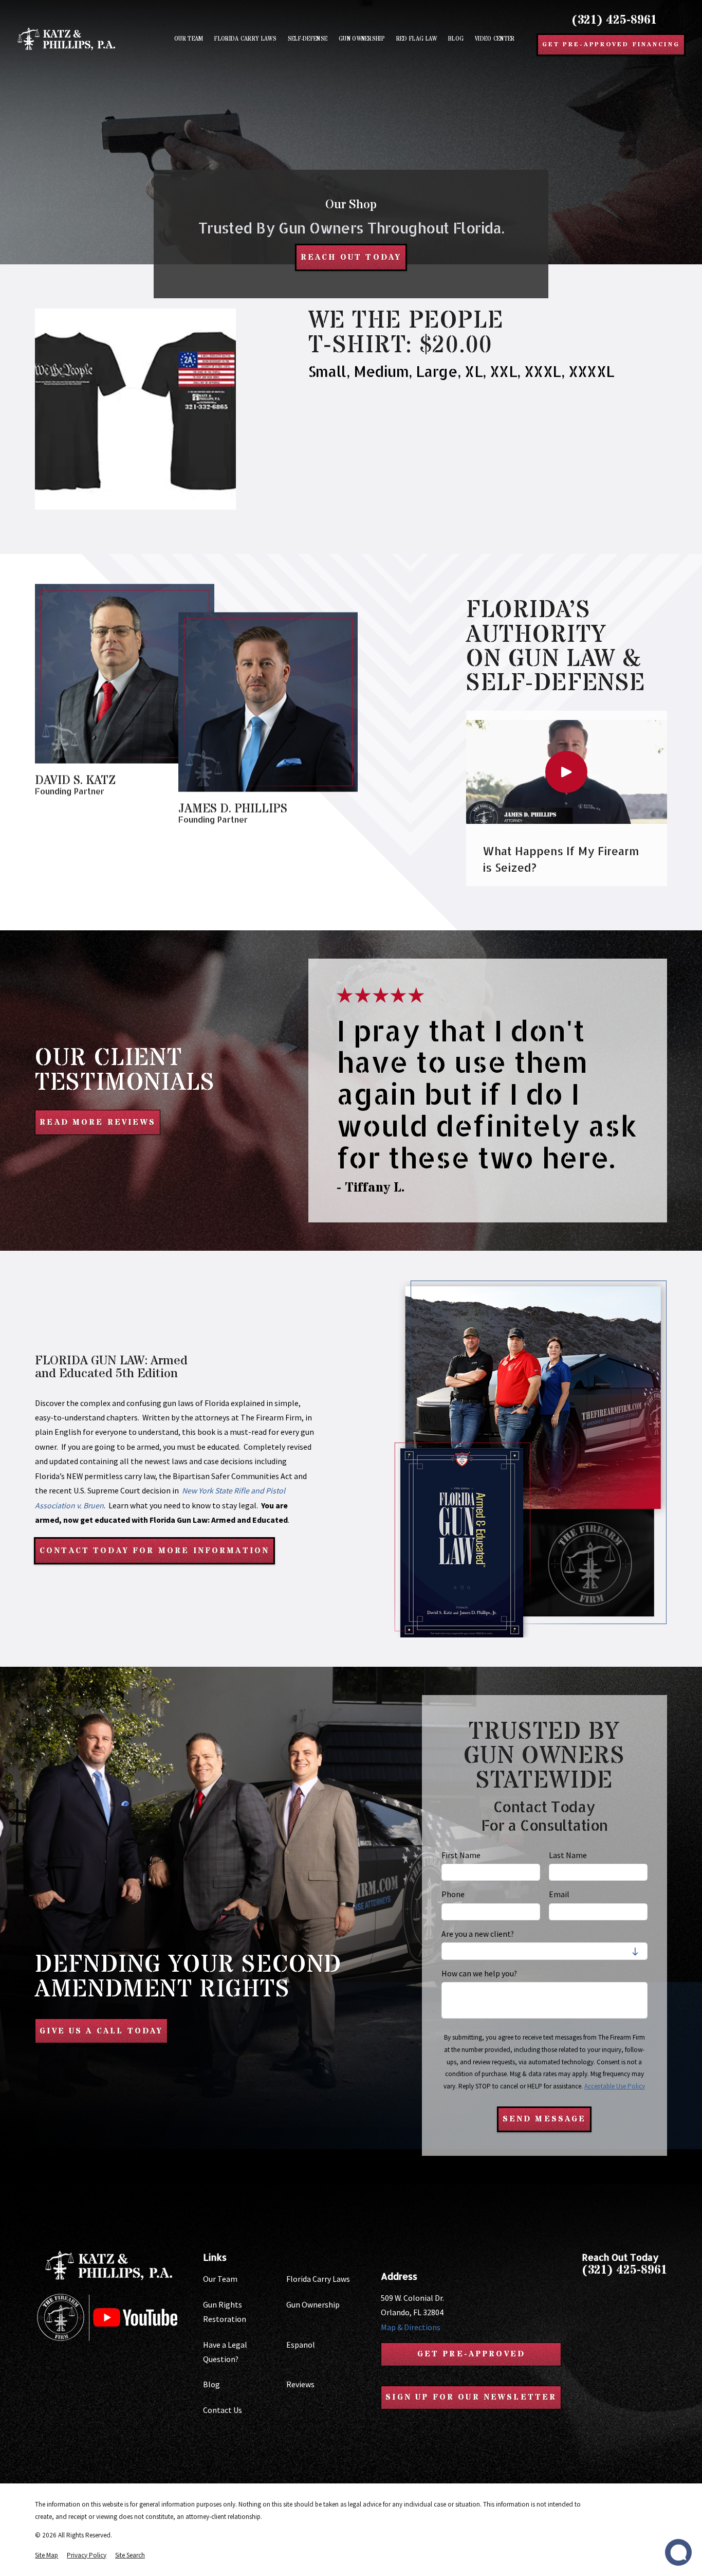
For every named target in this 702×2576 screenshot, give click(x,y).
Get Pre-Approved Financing (611, 44)
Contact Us (223, 2410)
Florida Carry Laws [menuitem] (245, 39)
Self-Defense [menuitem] (308, 39)
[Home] (66, 39)
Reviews (300, 2384)
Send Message (544, 2119)
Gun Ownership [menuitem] (362, 39)
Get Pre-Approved (472, 2354)
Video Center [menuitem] (495, 39)
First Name (461, 1855)
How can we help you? (479, 1974)
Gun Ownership (313, 2304)
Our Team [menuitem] (189, 39)
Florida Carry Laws (318, 2279)
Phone (453, 1894)
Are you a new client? (478, 1934)
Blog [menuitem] (456, 39)
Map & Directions (411, 2327)
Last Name (568, 1855)
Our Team (220, 2279)
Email (559, 1894)
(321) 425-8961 (614, 20)
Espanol (301, 2345)
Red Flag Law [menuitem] (417, 39)
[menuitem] (47, 2555)
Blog (211, 2384)
